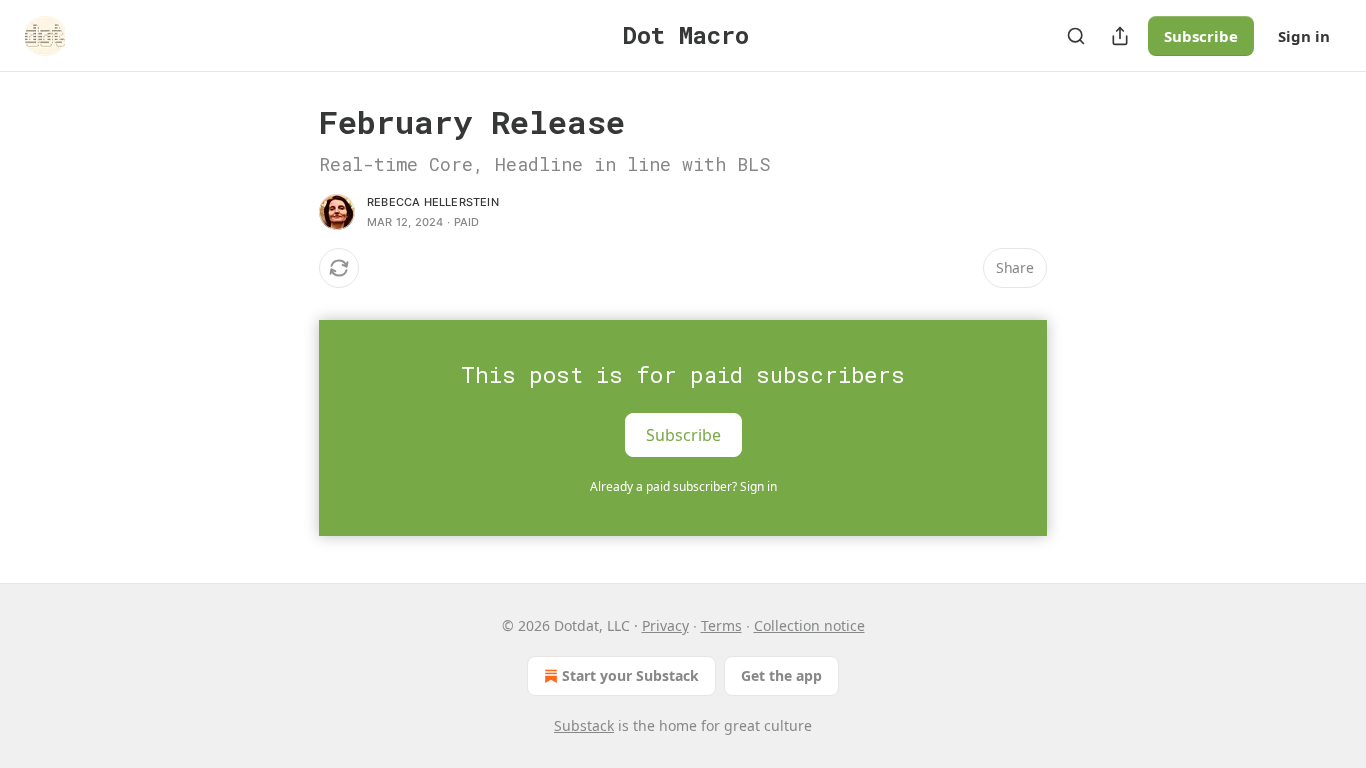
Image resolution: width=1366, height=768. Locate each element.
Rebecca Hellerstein (433, 202)
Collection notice (809, 625)
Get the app (781, 675)
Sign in (1304, 36)
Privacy (665, 625)
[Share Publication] (1120, 36)
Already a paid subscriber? (683, 486)
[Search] (1076, 36)
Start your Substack (630, 675)
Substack (584, 725)
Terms (721, 625)
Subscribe (1201, 36)
